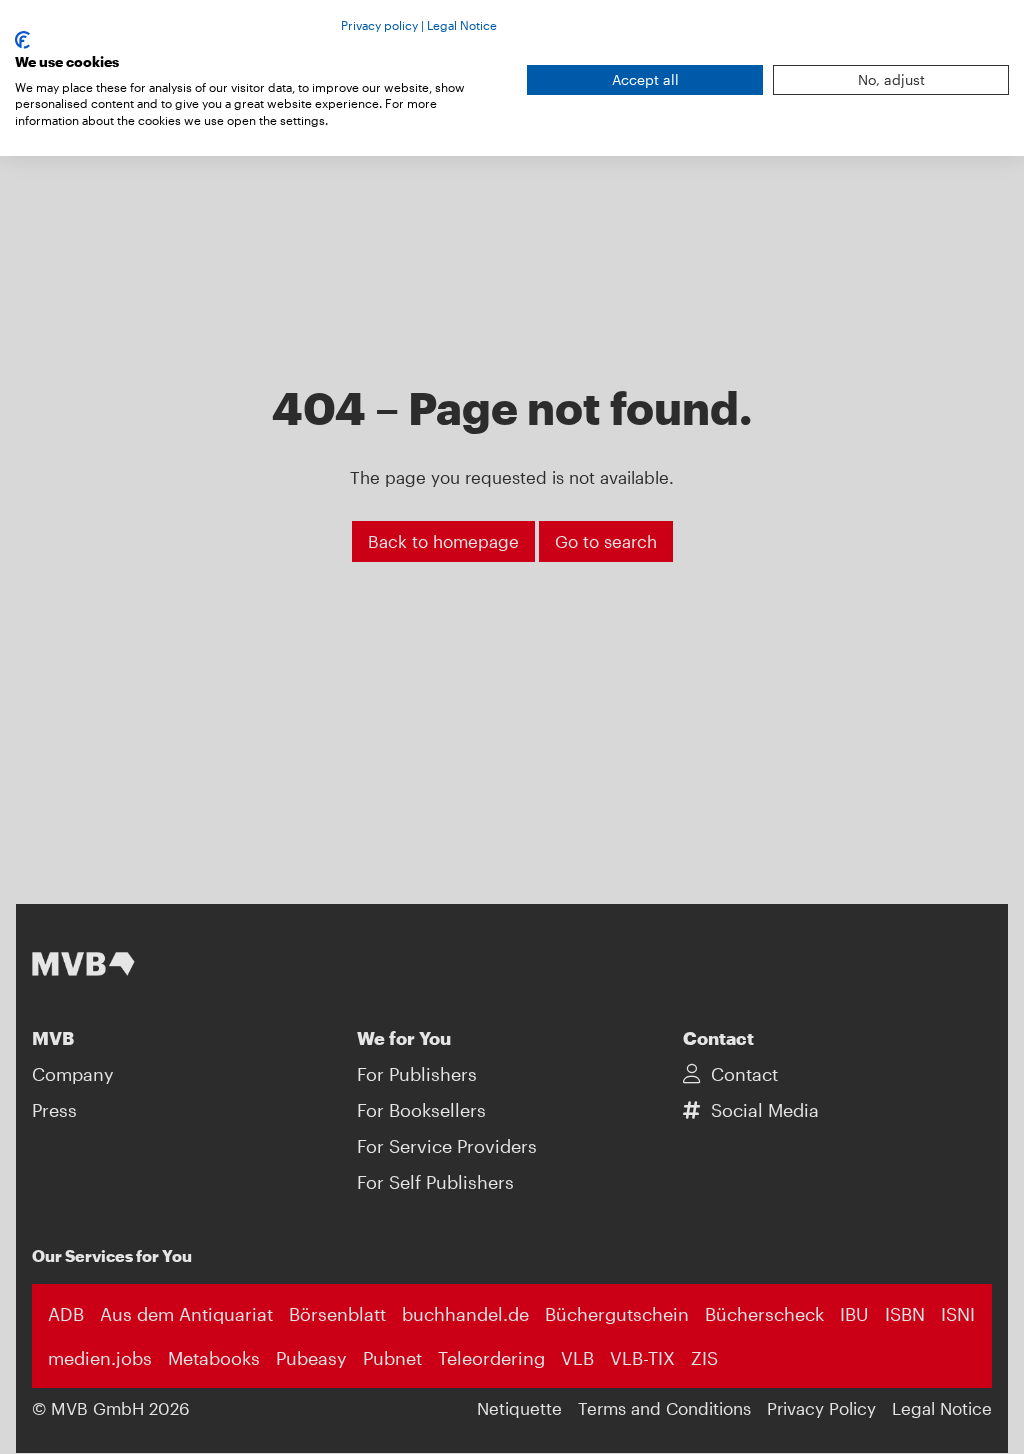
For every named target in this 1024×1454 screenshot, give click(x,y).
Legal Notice (462, 25)
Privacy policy (379, 25)
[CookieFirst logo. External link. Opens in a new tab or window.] (22, 40)
